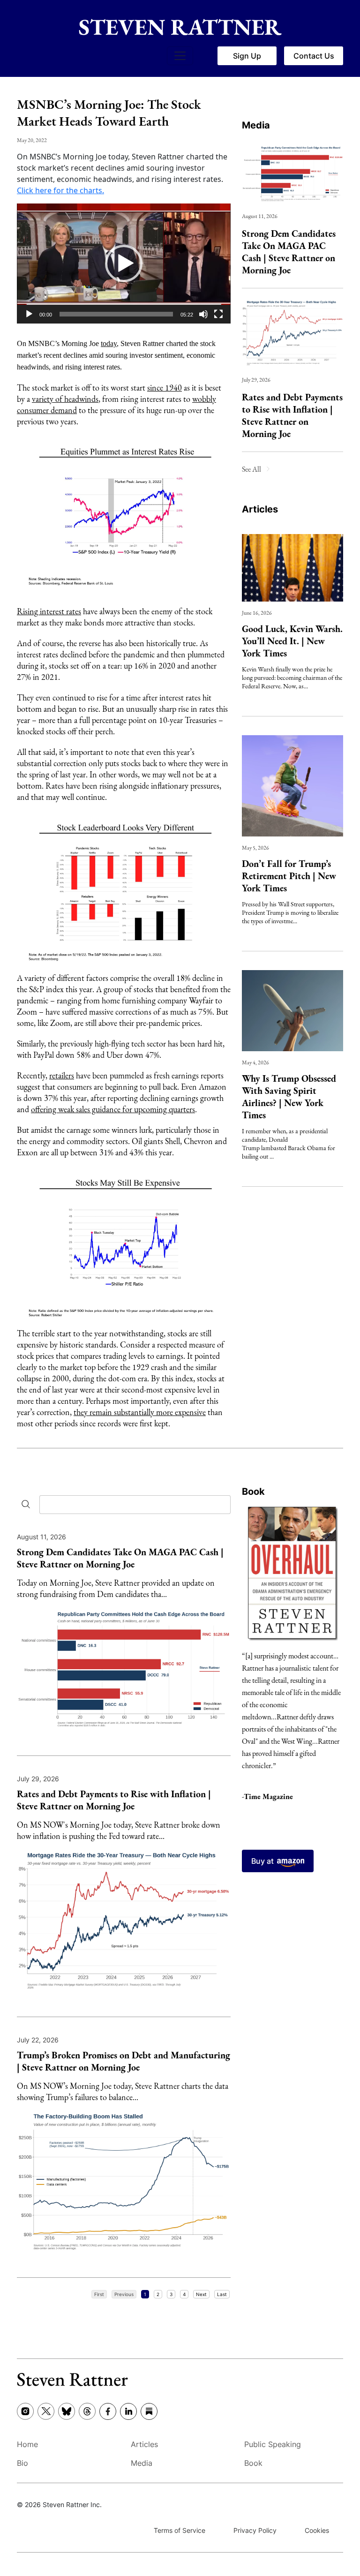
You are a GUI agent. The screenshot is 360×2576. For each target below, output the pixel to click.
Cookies (317, 2530)
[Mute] (203, 314)
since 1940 (165, 388)
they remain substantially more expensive (140, 1412)
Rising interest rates (49, 611)
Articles (260, 509)
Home (27, 2444)
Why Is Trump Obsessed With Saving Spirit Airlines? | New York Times (289, 1097)
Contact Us (314, 56)
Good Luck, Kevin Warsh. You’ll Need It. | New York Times (292, 641)
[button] (124, 264)
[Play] (29, 314)
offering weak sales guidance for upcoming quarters (113, 1109)
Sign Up (247, 56)
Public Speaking (273, 2444)
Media (256, 125)
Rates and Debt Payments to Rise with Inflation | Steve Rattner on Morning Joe (292, 415)
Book (253, 1491)
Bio (22, 2463)
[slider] (116, 314)
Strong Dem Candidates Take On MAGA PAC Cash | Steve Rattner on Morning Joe (289, 252)
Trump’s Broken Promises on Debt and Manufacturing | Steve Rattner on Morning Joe (124, 2061)
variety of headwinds (65, 399)
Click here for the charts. (60, 190)
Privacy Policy (255, 2530)
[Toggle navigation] (180, 56)
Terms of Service (180, 2530)
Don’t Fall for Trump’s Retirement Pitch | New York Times (289, 876)
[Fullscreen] (218, 314)
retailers (62, 1075)
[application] (124, 264)
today (109, 343)
